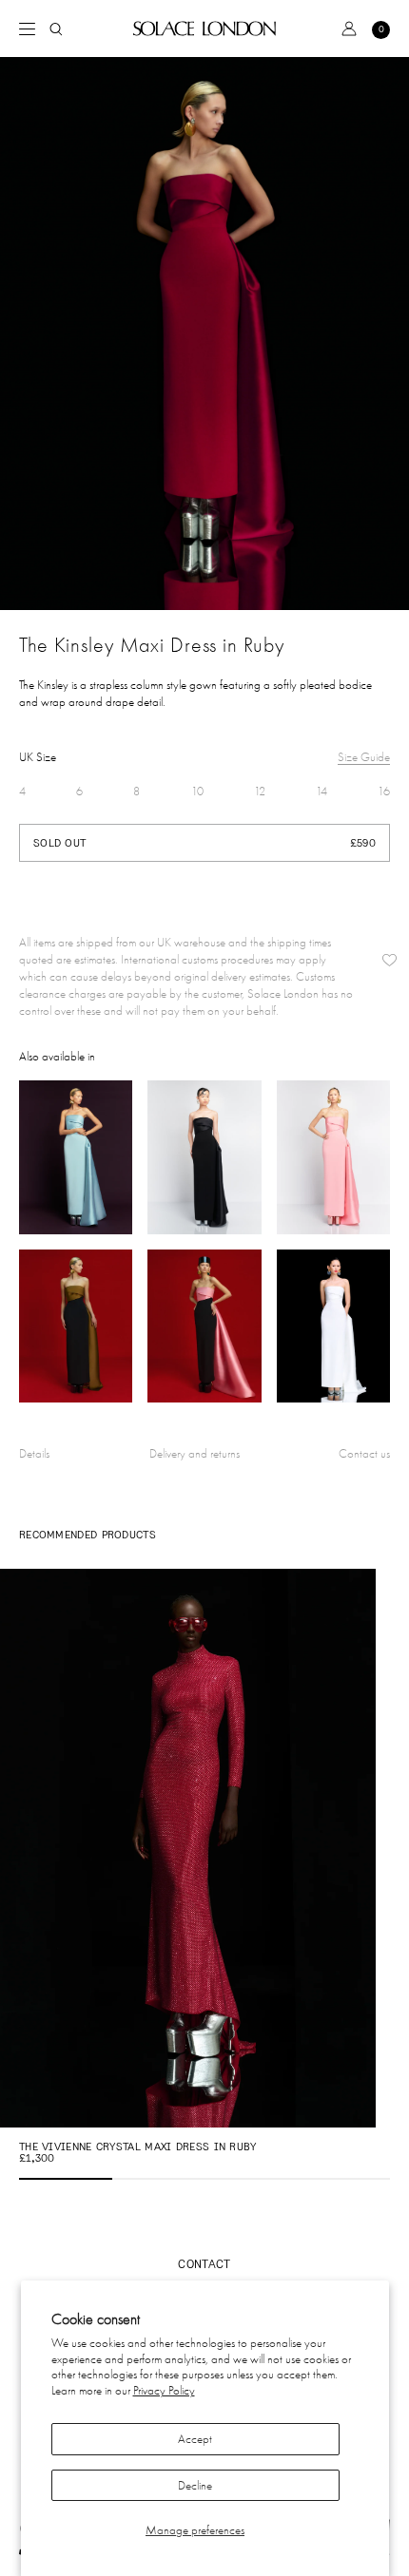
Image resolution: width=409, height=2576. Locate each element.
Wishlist (390, 960)
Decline (195, 2485)
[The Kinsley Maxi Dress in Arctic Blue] (76, 1157)
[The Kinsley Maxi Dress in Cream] (333, 1326)
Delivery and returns (195, 1453)
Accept (195, 2439)
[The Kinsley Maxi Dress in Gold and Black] (76, 1326)
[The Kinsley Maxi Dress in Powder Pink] (333, 1157)
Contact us (364, 1453)
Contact (204, 2264)
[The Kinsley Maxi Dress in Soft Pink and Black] (204, 1326)
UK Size (38, 757)
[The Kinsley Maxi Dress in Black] (204, 1157)
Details (34, 1453)
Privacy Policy (164, 2390)
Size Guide (364, 757)
